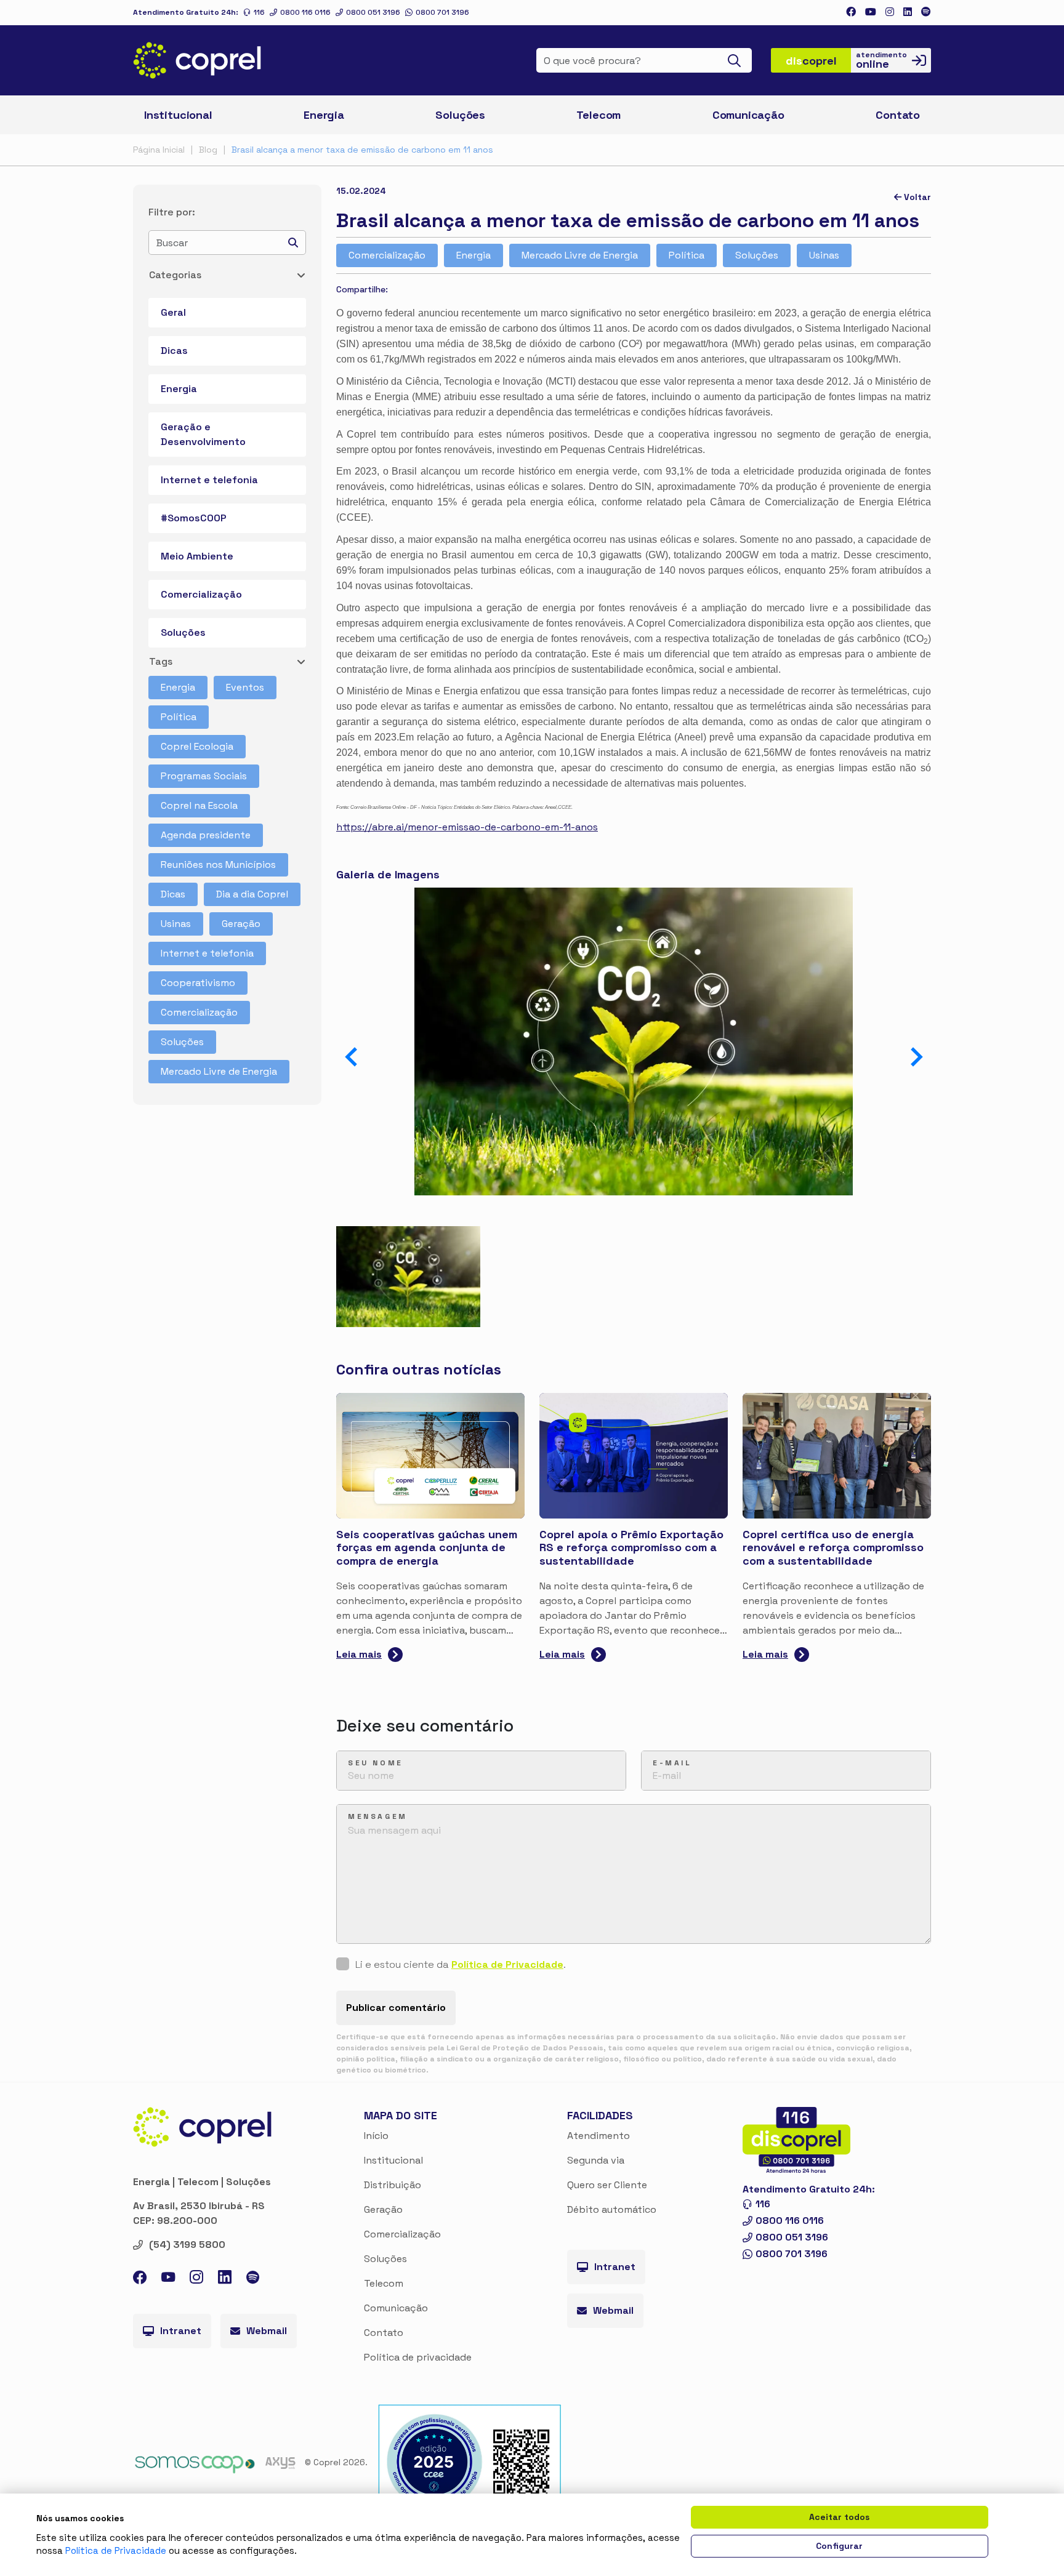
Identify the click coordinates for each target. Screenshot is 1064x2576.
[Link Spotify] (926, 12)
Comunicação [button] (748, 115)
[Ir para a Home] (198, 60)
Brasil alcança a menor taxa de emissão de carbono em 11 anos (362, 150)
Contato (384, 2333)
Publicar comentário (396, 2008)
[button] (917, 1057)
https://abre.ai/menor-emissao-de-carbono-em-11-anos (467, 827)
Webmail (267, 2331)
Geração (241, 924)
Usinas (176, 924)
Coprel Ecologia (197, 746)
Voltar (916, 197)
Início (376, 2136)
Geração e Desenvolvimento (203, 434)
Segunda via (596, 2160)
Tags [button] (161, 661)
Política (179, 717)
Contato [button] (898, 115)
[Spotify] (253, 2279)
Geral (173, 312)
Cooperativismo (198, 983)
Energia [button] (324, 115)
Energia (179, 389)
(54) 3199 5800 (187, 2245)
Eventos (245, 687)
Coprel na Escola (199, 805)
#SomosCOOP (194, 518)
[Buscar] (738, 60)
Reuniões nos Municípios (218, 865)
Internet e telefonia (209, 480)
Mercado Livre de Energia (219, 1071)
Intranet (181, 2331)
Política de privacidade (418, 2357)
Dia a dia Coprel (252, 894)
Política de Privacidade (507, 1964)
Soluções (183, 632)
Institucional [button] (178, 115)
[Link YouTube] (168, 2280)
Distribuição (393, 2185)
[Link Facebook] (851, 12)
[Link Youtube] (871, 12)
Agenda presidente (206, 835)
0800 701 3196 (442, 12)
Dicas (174, 351)
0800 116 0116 (305, 12)
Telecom (598, 115)
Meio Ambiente (197, 556)
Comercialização (201, 594)
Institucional (393, 2160)
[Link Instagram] (890, 12)
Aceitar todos (839, 2517)
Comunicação (396, 2308)
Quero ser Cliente (607, 2185)
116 (259, 12)
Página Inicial (159, 150)
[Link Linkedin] (908, 12)
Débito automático (612, 2209)
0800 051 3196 (373, 12)
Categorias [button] (175, 275)
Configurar (839, 2546)
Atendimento (598, 2136)
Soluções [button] (460, 115)
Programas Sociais (204, 776)
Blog (208, 150)
